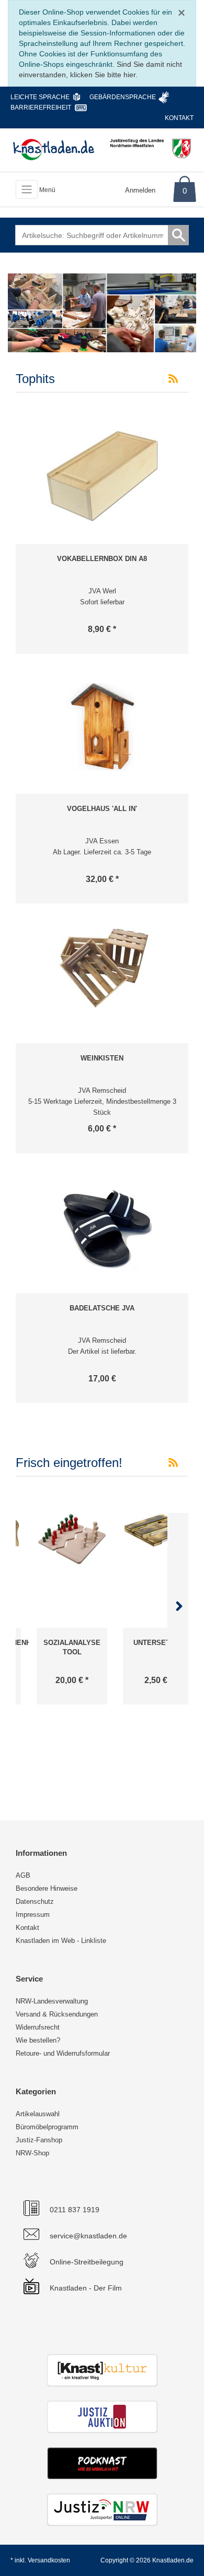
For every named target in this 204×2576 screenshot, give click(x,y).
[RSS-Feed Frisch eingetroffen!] (173, 1463)
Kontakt (179, 118)
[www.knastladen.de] (54, 149)
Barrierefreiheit (41, 108)
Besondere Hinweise (47, 1888)
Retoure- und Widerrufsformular (63, 2053)
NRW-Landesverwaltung (52, 2001)
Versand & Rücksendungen (57, 2014)
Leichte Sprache (40, 97)
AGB (23, 1875)
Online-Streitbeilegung (87, 2262)
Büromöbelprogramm (47, 2127)
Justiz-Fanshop (39, 2140)
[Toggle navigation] (27, 189)
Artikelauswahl (38, 2114)
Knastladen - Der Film (86, 2288)
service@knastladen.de (88, 2236)
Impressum (33, 1915)
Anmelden (140, 190)
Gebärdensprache (123, 97)
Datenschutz (35, 1901)
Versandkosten (49, 2560)
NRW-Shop (32, 2153)
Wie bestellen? (38, 2040)
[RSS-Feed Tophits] (173, 379)
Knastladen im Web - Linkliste (61, 1941)
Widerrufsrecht (38, 2027)
